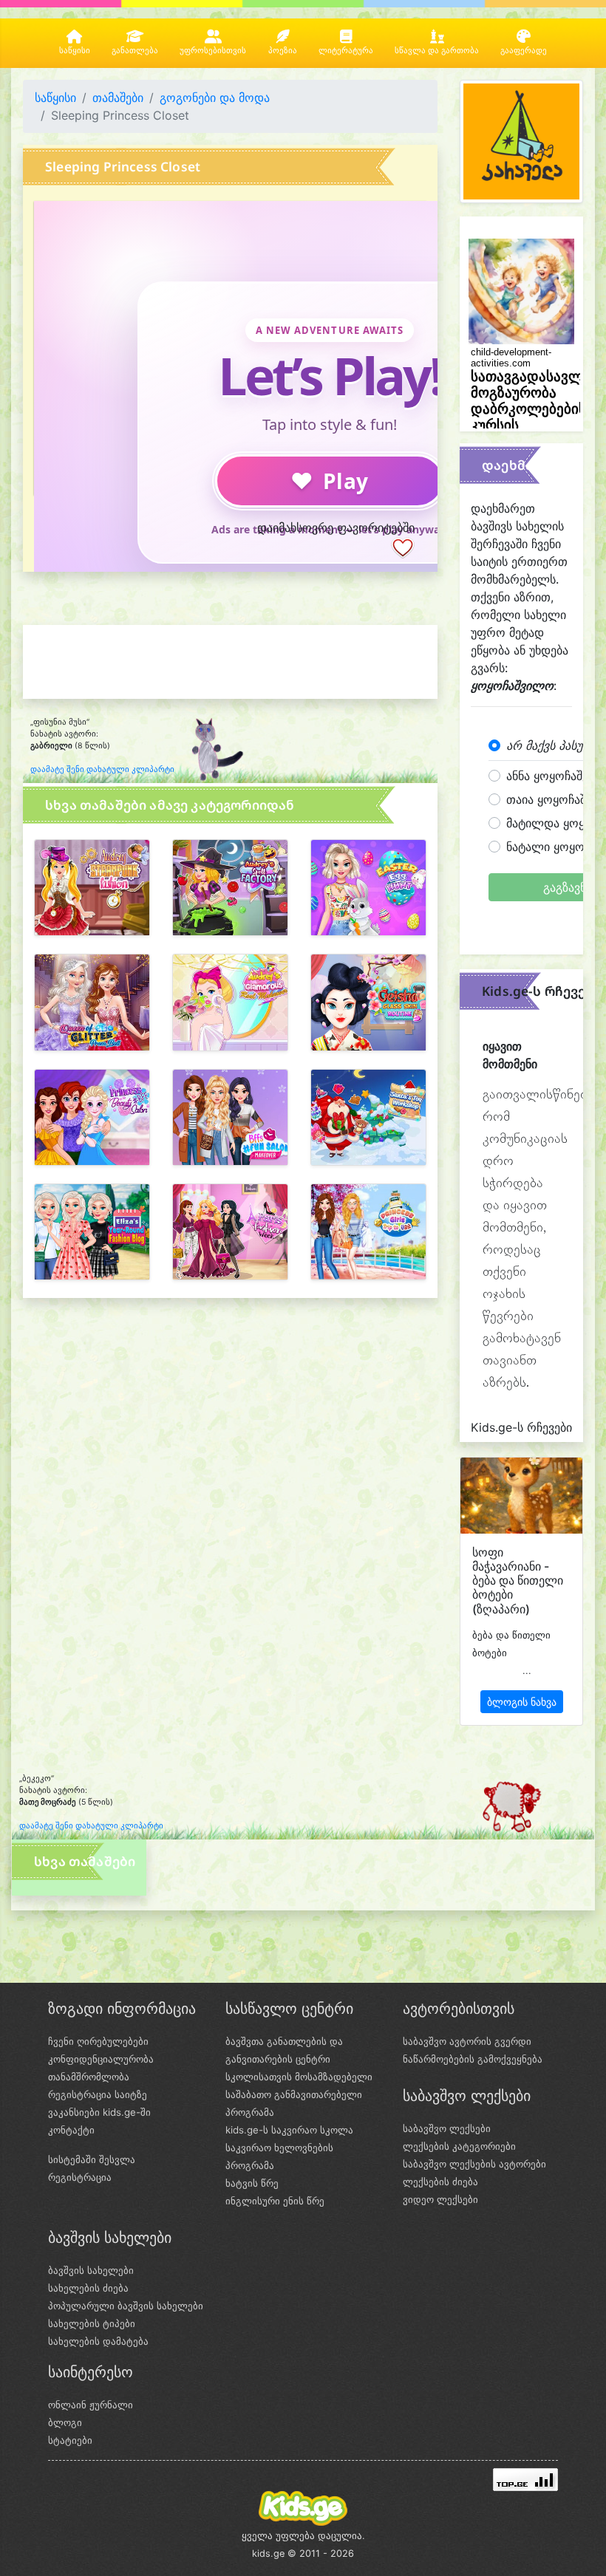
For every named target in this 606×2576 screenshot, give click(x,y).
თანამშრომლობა (89, 2077)
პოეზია (283, 51)
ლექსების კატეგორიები (459, 2146)
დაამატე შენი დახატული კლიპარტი (102, 769)
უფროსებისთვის (213, 51)
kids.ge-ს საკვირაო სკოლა (289, 2130)
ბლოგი (65, 2422)
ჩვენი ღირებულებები (98, 2041)
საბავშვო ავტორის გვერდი (467, 2041)
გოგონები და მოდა (215, 98)
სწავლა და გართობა (437, 51)
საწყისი (75, 51)
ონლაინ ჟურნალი (91, 2405)
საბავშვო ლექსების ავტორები (474, 2164)
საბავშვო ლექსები (447, 2128)
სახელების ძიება (88, 2288)
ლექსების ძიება (440, 2182)
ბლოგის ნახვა (522, 1702)
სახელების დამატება (98, 2341)
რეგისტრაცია (80, 2177)
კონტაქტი (71, 2130)
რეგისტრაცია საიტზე (98, 2094)
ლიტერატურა (346, 51)
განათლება (135, 51)
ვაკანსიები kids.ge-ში (99, 2112)
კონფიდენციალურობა (101, 2059)
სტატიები (70, 2440)
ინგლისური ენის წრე (275, 2201)
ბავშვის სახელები (91, 2270)
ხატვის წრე (252, 2183)
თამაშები (118, 98)
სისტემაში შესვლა (92, 2159)
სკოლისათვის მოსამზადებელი (299, 2077)
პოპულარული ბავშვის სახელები (126, 2306)
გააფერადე (524, 51)
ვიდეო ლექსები (440, 2199)
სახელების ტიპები (92, 2323)
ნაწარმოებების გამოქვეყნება (473, 2059)
